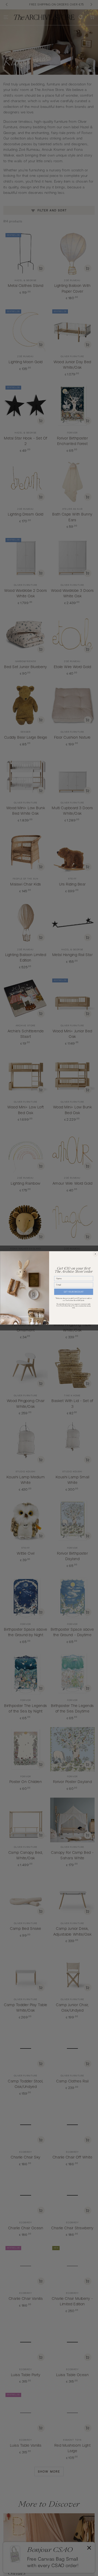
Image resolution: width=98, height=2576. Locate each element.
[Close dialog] (95, 1254)
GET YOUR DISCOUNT (74, 1292)
